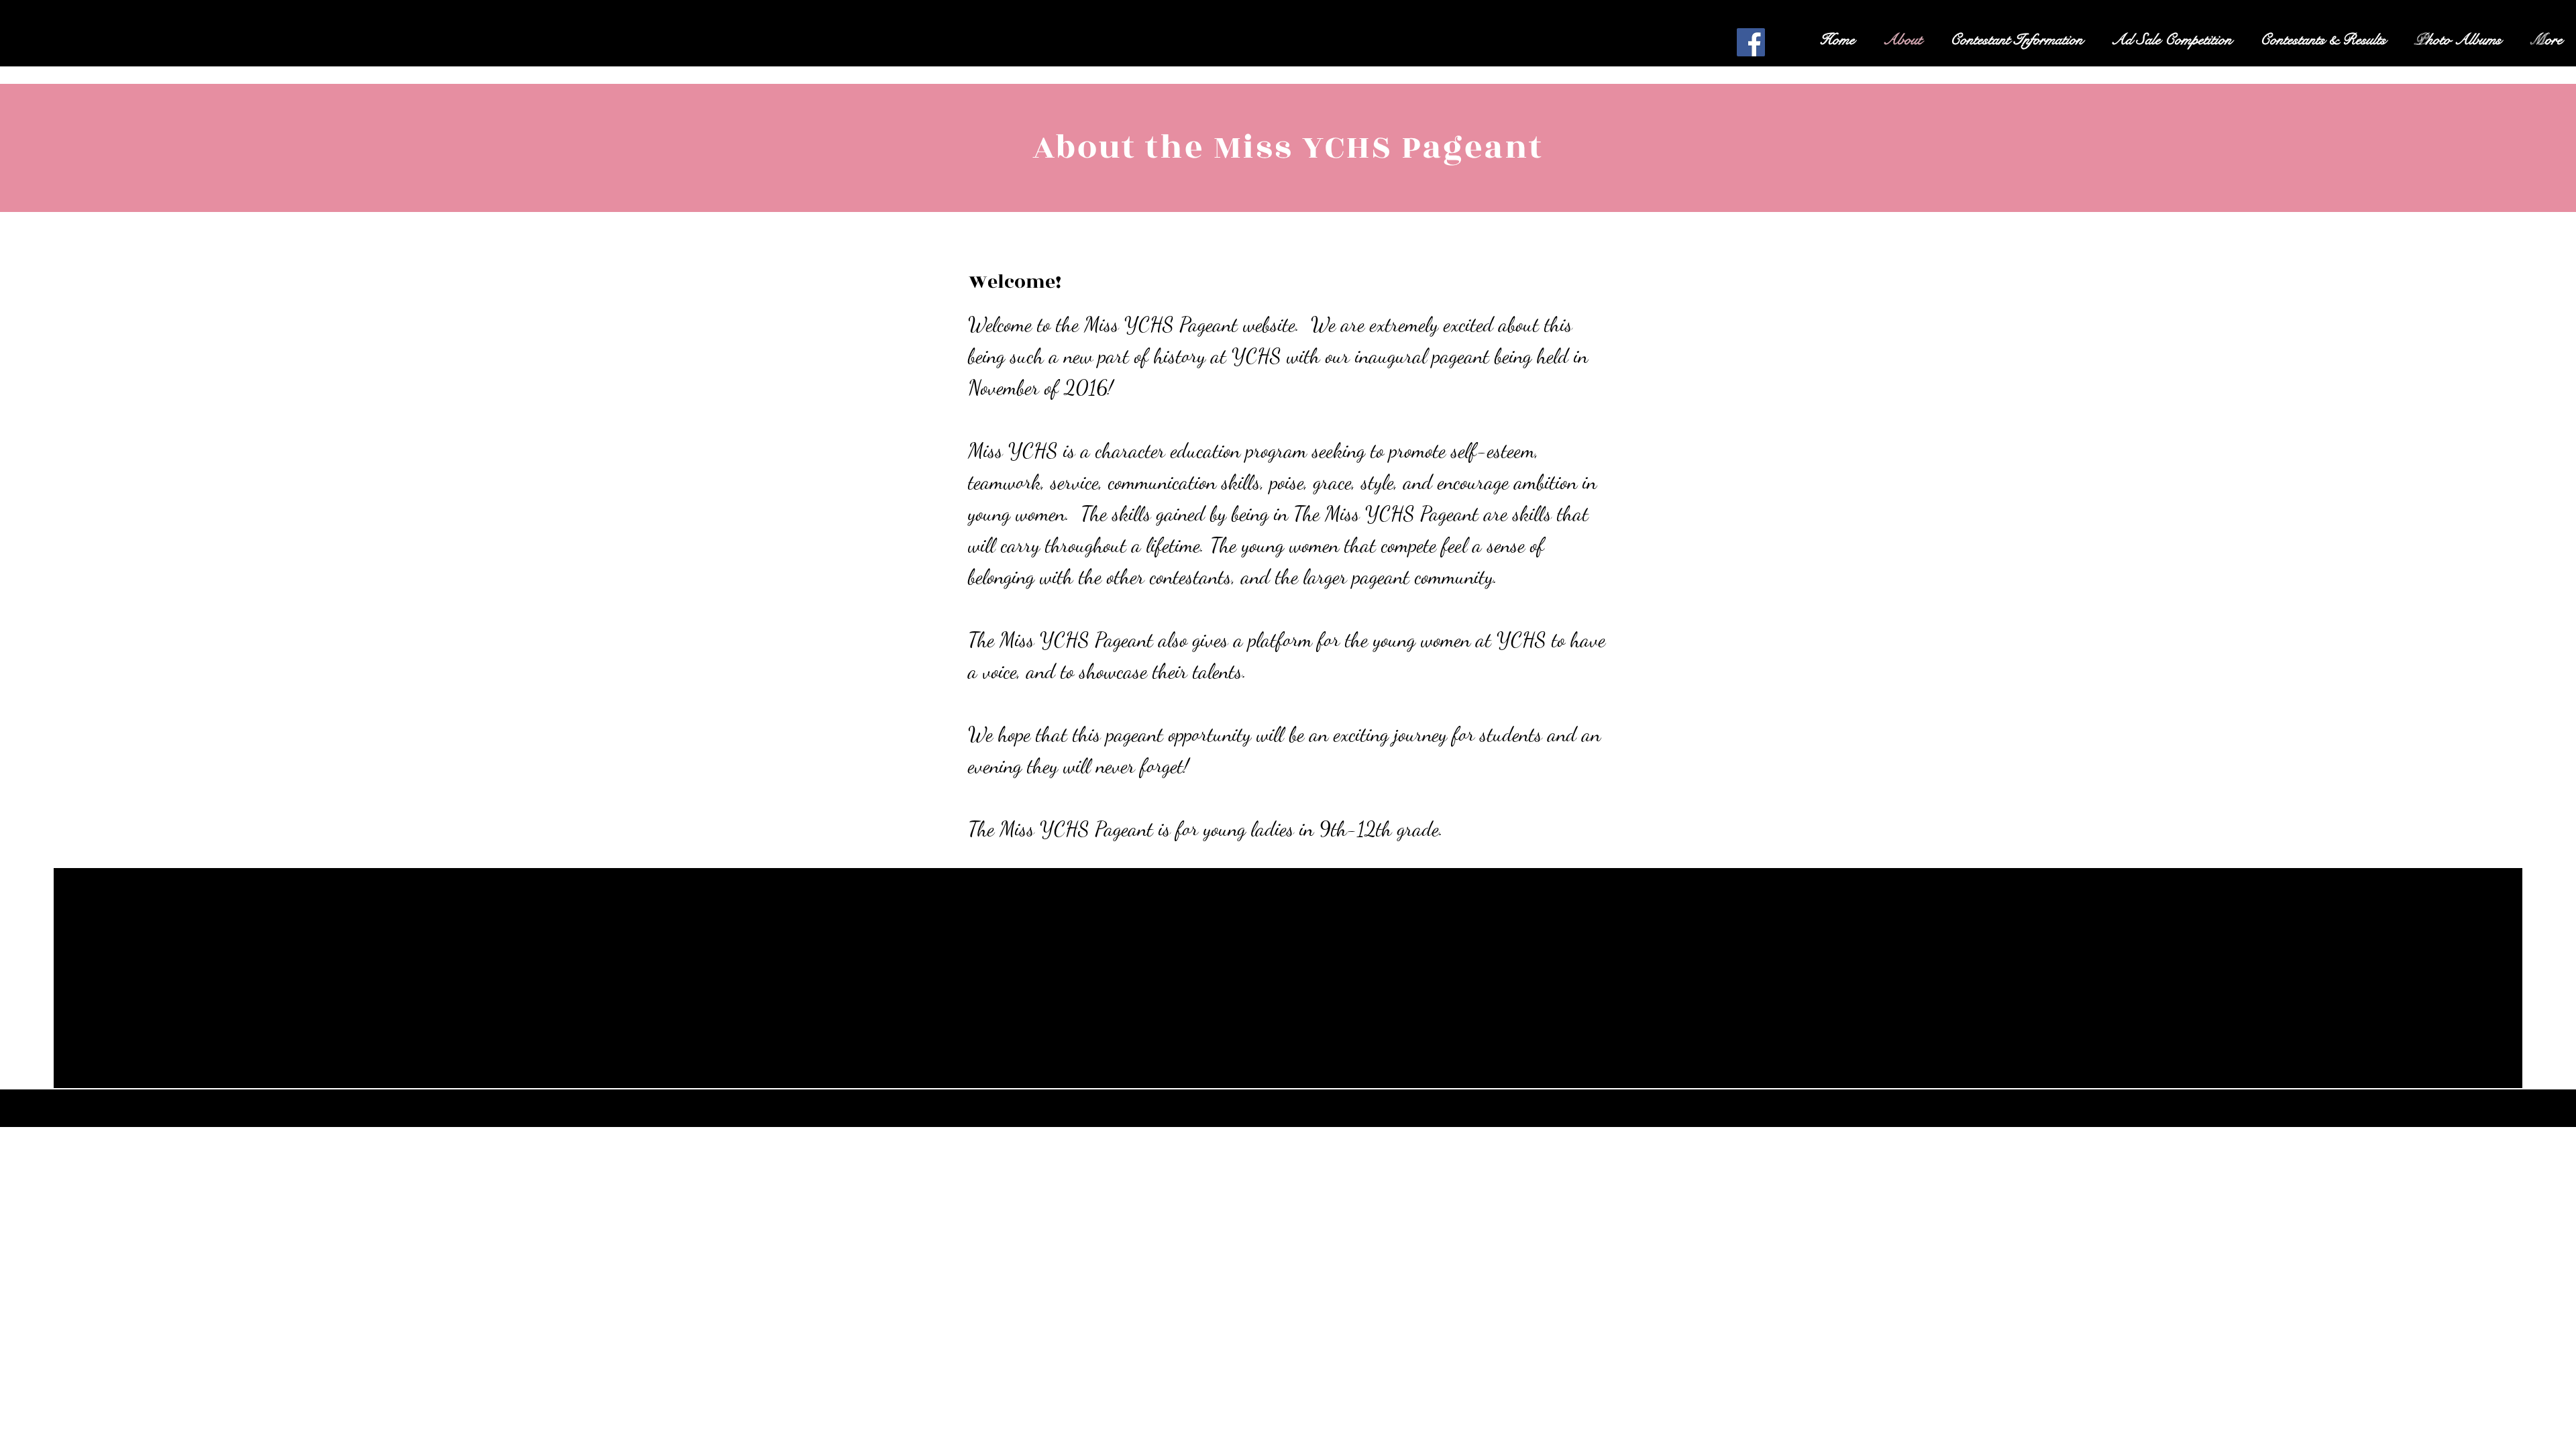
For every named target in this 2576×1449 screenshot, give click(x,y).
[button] (2017, 40)
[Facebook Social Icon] (1751, 42)
